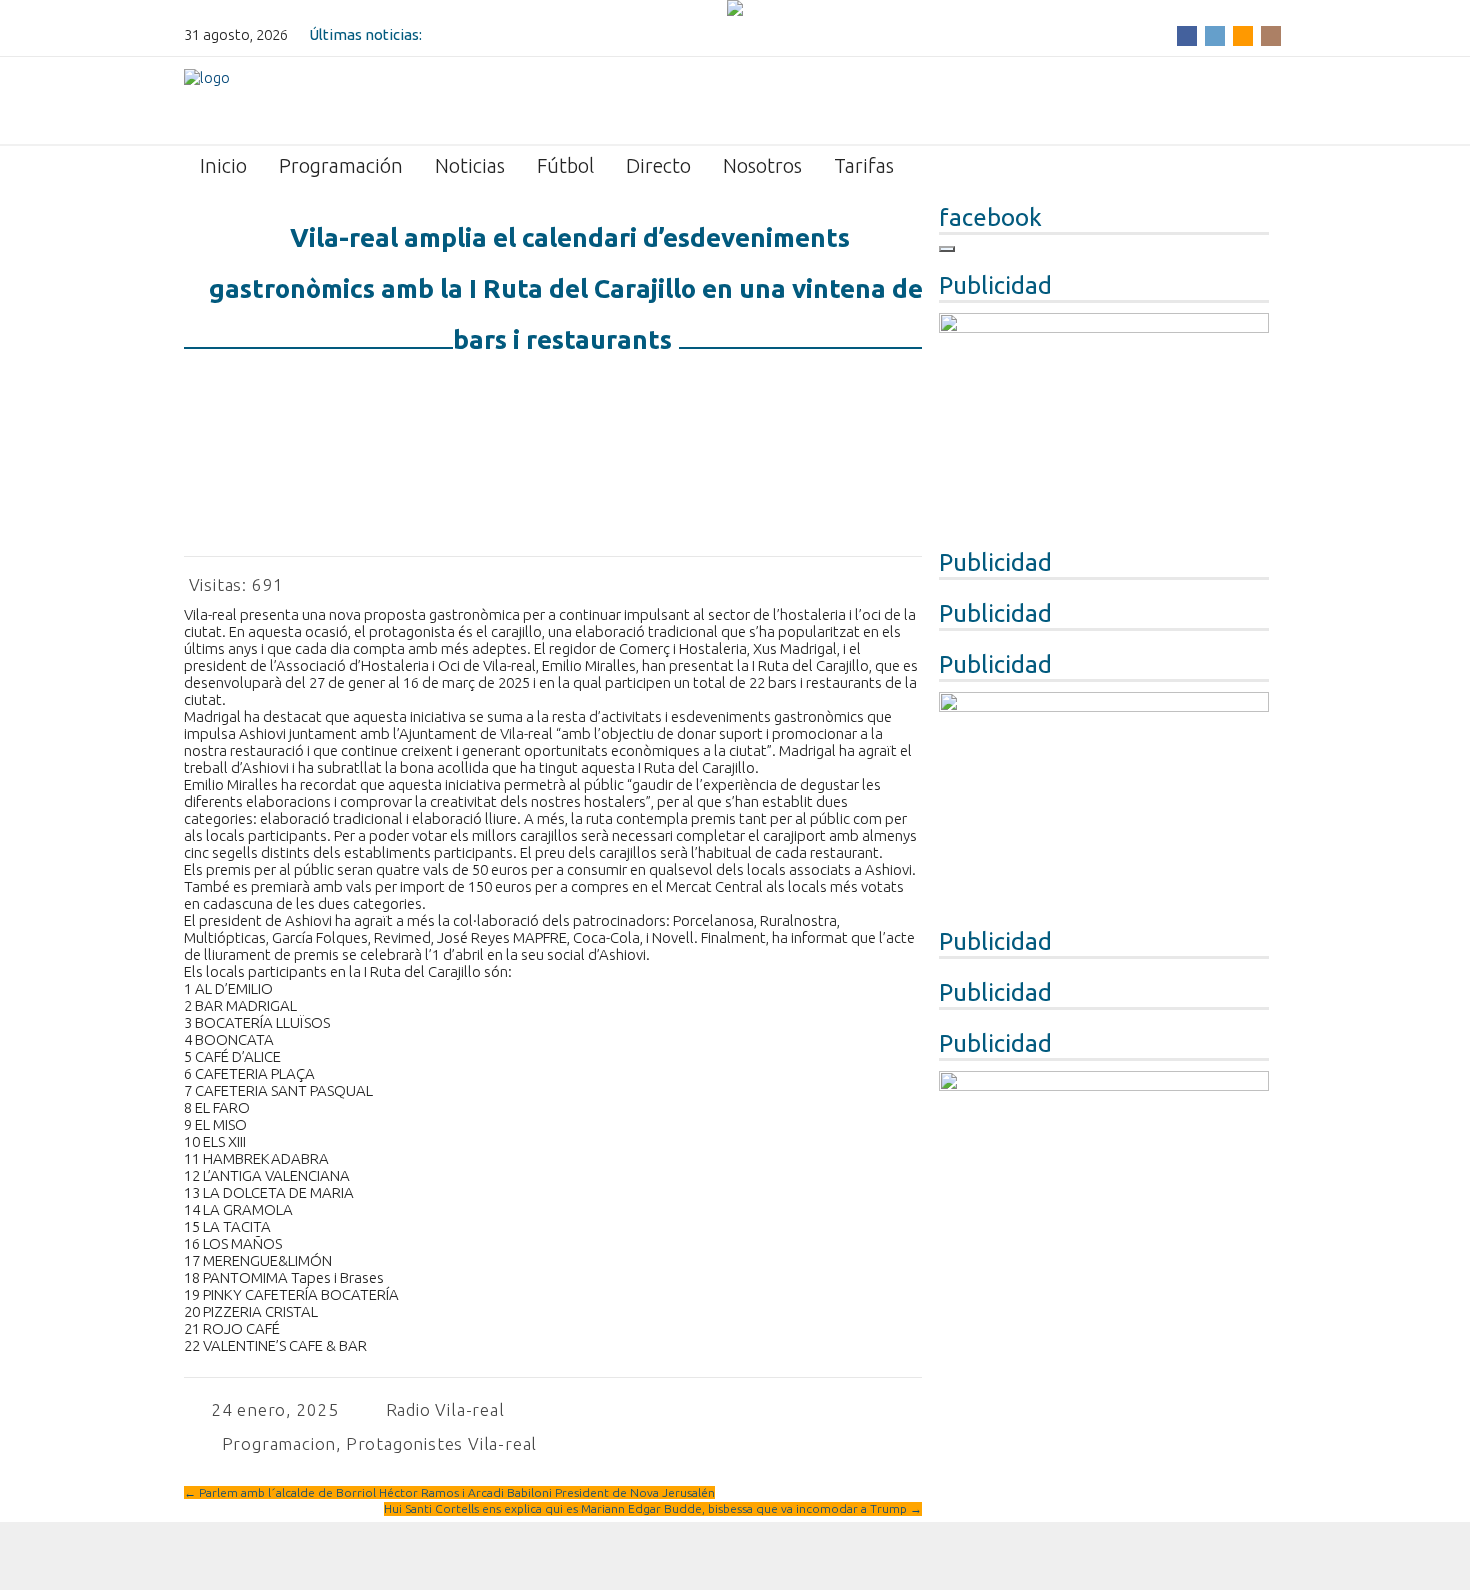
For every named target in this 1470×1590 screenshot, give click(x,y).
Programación (341, 165)
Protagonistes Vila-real (441, 1443)
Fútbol (565, 165)
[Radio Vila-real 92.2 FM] (207, 99)
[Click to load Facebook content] (947, 249)
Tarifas (864, 165)
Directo (658, 165)
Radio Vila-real (445, 1409)
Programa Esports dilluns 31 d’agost (550, 34)
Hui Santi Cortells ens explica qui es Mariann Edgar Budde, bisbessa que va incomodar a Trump (653, 1508)
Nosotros (762, 165)
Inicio (223, 165)
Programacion (279, 1443)
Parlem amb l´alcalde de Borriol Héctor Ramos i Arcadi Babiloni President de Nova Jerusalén (449, 1492)
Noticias (470, 165)
